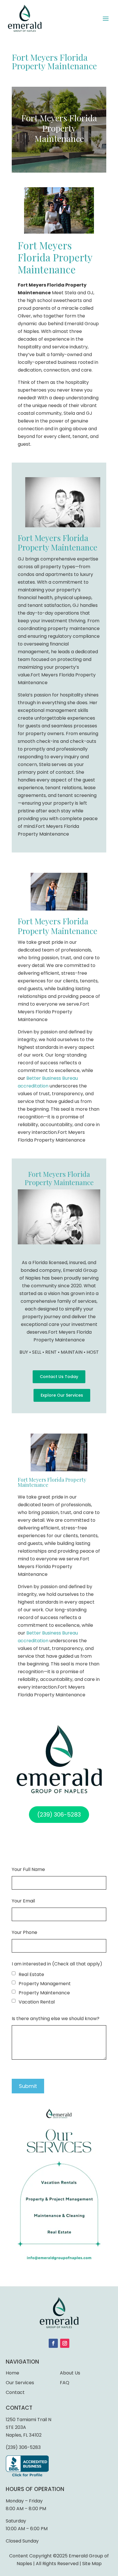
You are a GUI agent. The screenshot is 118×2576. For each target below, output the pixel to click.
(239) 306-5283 (23, 2447)
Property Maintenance (44, 1993)
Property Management (45, 1984)
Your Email (23, 1901)
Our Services (20, 2383)
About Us (70, 2373)
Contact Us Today (59, 1377)
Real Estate (31, 1974)
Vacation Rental (37, 2002)
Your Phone (24, 1932)
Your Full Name (28, 1869)
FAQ (65, 2383)
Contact (15, 2392)
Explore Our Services (62, 1395)
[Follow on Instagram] (65, 2343)
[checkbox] (14, 1973)
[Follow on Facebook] (53, 2343)
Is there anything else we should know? (56, 2019)
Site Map (92, 2564)
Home (12, 2373)
